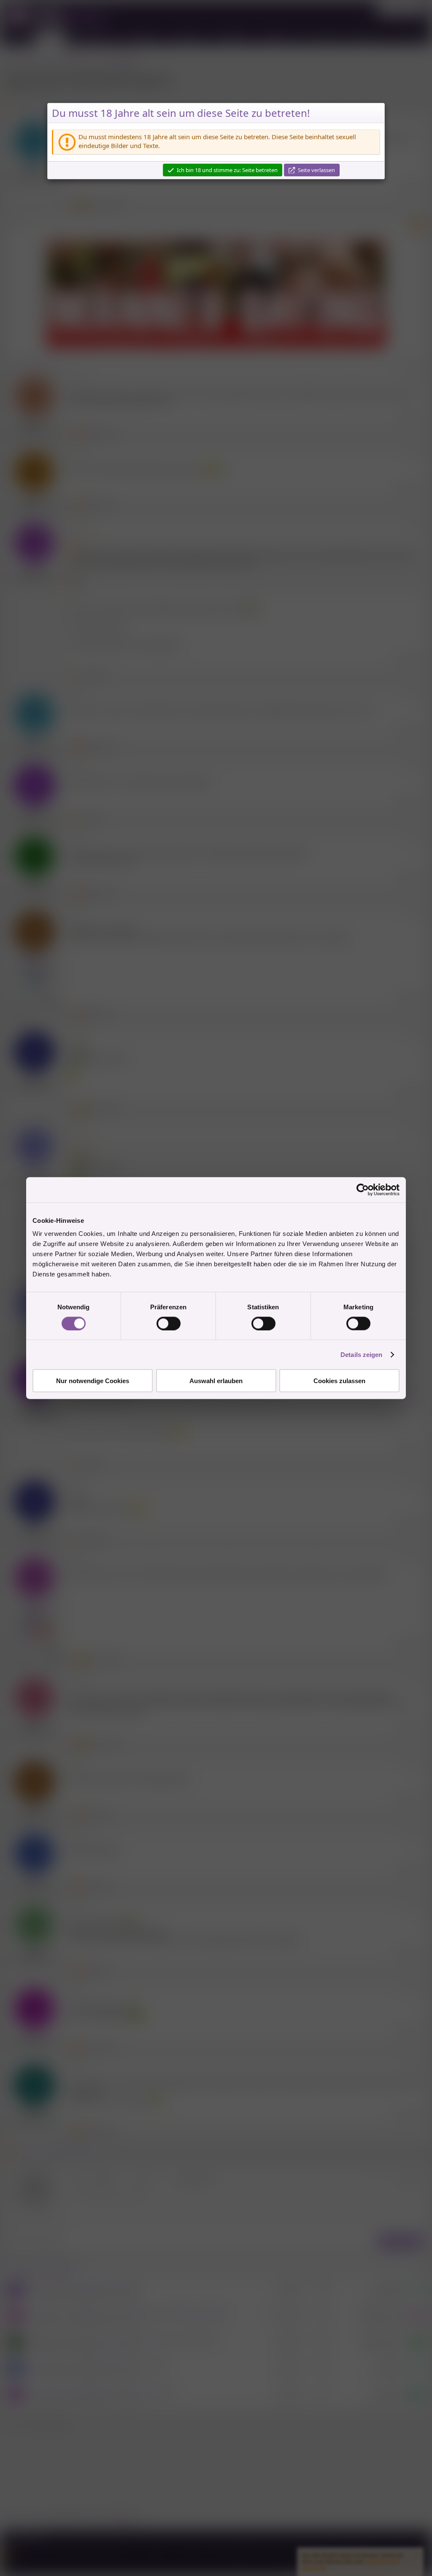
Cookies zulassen (339, 1381)
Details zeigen (361, 1354)
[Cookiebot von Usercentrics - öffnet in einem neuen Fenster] (363, 1190)
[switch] (169, 1323)
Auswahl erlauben (216, 1381)
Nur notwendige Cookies (93, 1381)
